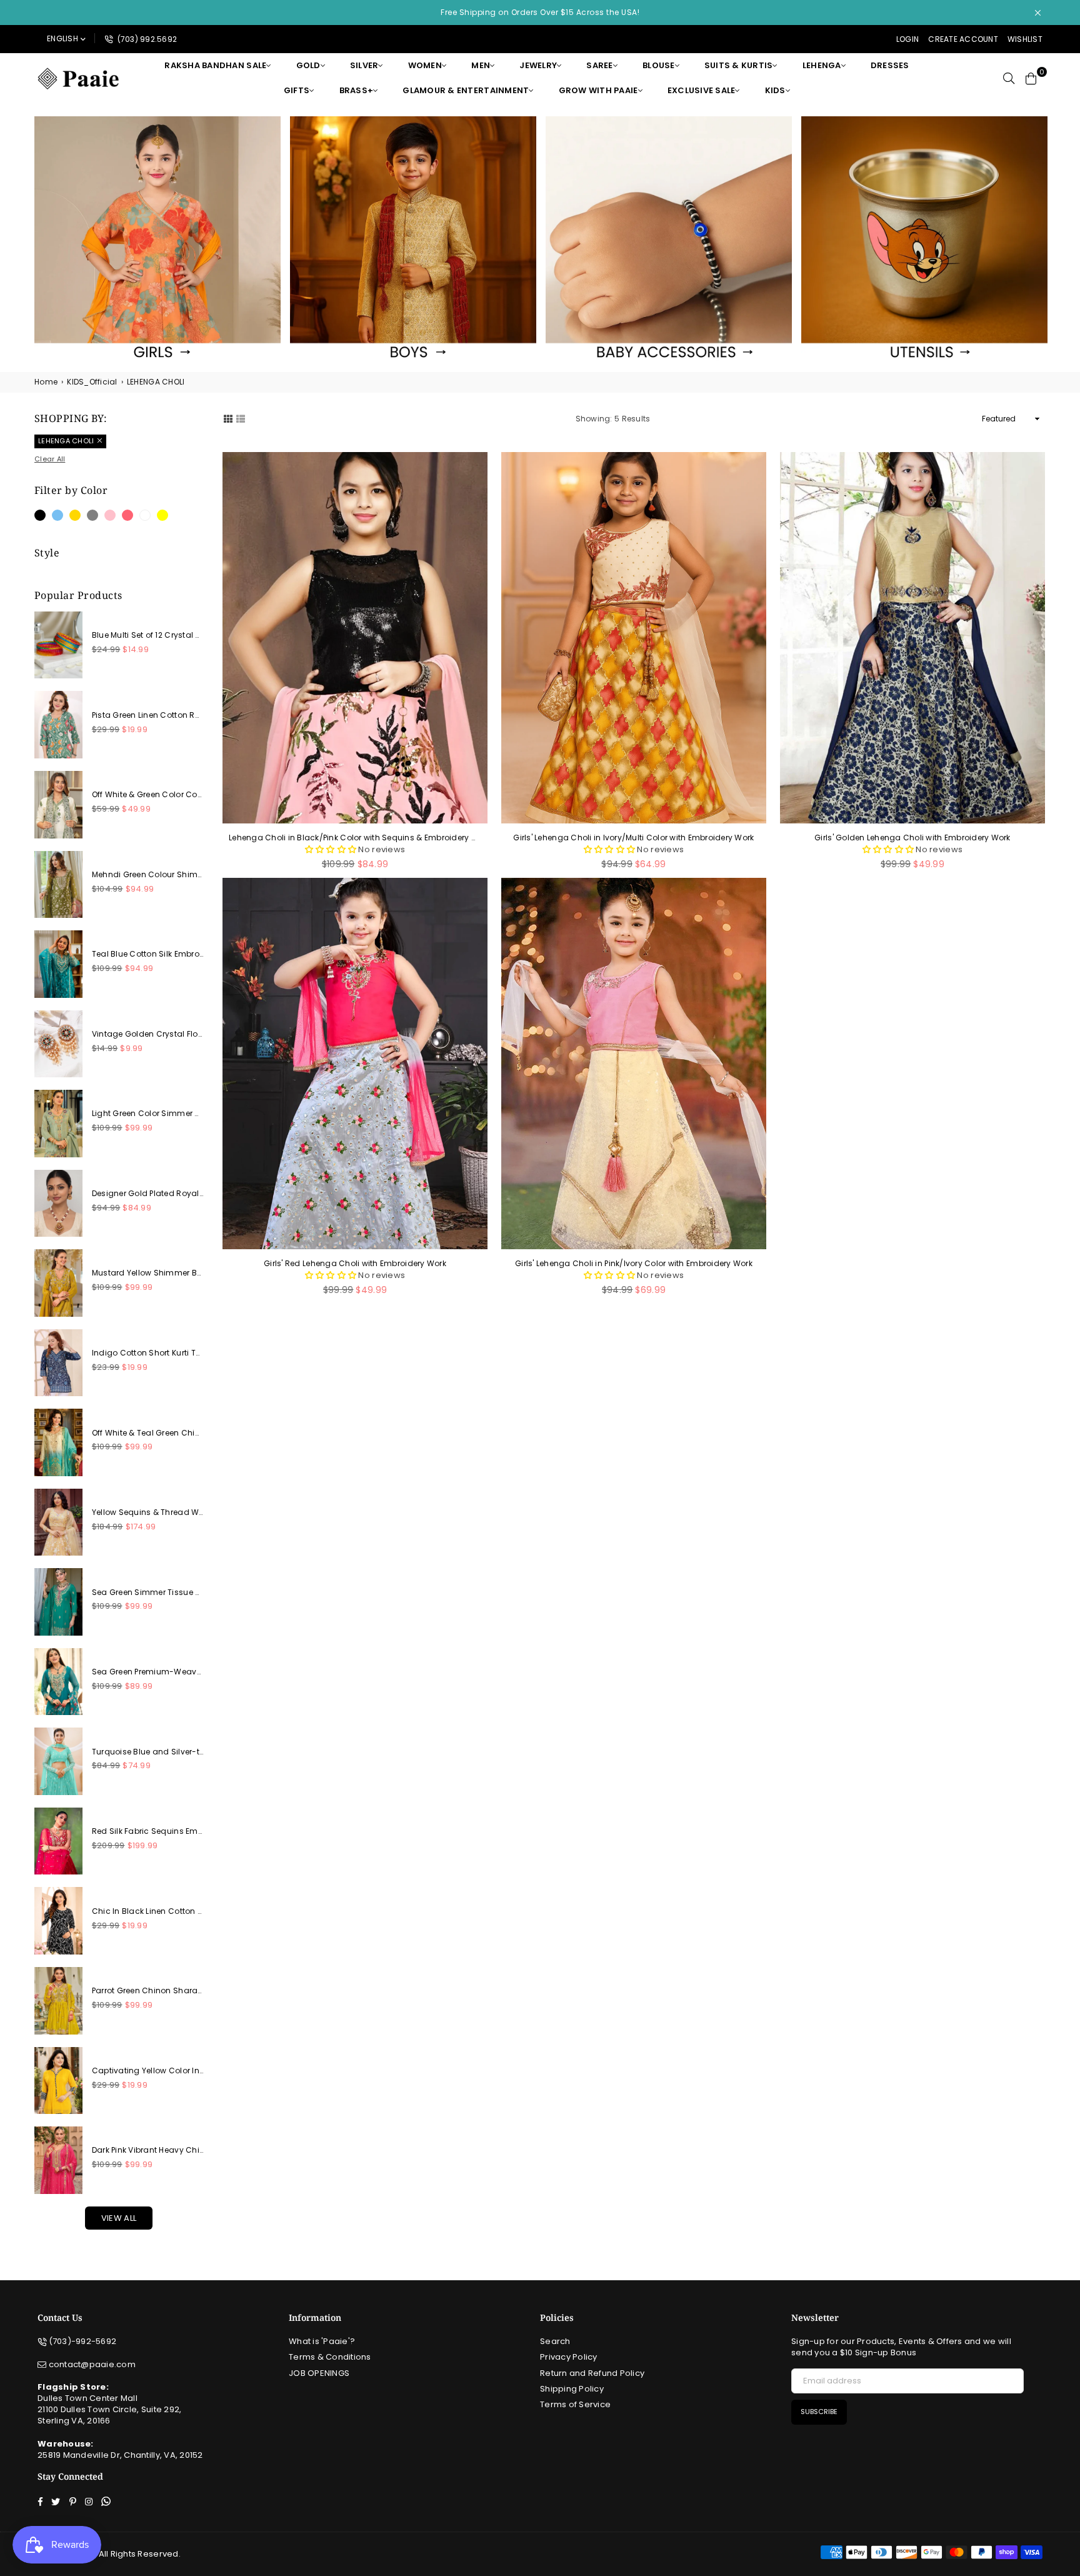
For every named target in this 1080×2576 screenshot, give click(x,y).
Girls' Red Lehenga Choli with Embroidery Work (355, 1264)
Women (425, 65)
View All (119, 2218)
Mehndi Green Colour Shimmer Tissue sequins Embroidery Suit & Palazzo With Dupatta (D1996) (147, 875)
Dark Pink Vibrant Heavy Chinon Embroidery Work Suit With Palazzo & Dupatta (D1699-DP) (147, 2150)
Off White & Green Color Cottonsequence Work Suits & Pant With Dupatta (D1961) (147, 795)
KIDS (775, 90)
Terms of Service (575, 2404)
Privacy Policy (569, 2357)
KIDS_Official (92, 382)
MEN (481, 65)
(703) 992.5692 (146, 39)
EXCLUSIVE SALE (702, 90)
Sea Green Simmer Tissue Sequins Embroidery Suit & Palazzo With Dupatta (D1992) (147, 1592)
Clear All (50, 459)
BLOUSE (659, 65)
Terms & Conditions (330, 2357)
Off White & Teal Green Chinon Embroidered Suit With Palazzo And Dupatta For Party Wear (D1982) (147, 1433)
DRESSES (890, 65)
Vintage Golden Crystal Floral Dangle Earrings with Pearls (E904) (147, 1034)
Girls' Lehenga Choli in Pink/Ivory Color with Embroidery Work (634, 1264)
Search (555, 2341)
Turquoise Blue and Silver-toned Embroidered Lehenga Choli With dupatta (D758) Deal (147, 1752)
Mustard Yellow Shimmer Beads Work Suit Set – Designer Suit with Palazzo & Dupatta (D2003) (147, 1273)
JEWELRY (538, 65)
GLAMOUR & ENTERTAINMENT (466, 90)
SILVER (364, 65)
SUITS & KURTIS (739, 65)
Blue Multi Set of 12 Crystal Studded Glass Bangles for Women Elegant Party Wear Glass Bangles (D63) (147, 635)
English (62, 38)
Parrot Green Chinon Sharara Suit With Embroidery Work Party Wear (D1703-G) (147, 1991)
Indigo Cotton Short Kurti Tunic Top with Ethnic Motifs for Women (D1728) (147, 1353)
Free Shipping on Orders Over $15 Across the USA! (540, 12)
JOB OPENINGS (319, 2373)
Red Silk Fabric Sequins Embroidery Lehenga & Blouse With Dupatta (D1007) (147, 1831)
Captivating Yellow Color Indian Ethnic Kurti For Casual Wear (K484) (147, 2071)
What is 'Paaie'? (322, 2341)
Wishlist (1025, 39)
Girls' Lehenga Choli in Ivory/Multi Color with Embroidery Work (633, 838)
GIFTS (297, 90)
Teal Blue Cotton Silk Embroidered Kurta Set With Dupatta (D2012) (147, 954)
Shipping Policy (572, 2389)
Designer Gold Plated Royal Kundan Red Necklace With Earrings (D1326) (147, 1194)
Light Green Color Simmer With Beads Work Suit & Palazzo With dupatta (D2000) (147, 1114)
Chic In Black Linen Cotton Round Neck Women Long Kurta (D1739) (147, 1911)
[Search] (1009, 78)
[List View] (241, 418)
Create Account (963, 39)
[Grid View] (228, 418)
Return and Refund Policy (592, 2373)
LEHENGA (822, 65)
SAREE (599, 65)
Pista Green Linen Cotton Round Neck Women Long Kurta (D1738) (147, 715)
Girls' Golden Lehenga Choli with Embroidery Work (912, 838)
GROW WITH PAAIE (598, 90)
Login (907, 39)
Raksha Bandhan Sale (215, 65)
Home (46, 382)
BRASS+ (357, 90)
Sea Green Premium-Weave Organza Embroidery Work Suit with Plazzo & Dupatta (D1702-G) (147, 1672)
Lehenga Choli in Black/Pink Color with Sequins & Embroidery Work (355, 838)
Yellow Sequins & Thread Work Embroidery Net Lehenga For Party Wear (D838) (147, 1512)
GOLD (308, 65)
